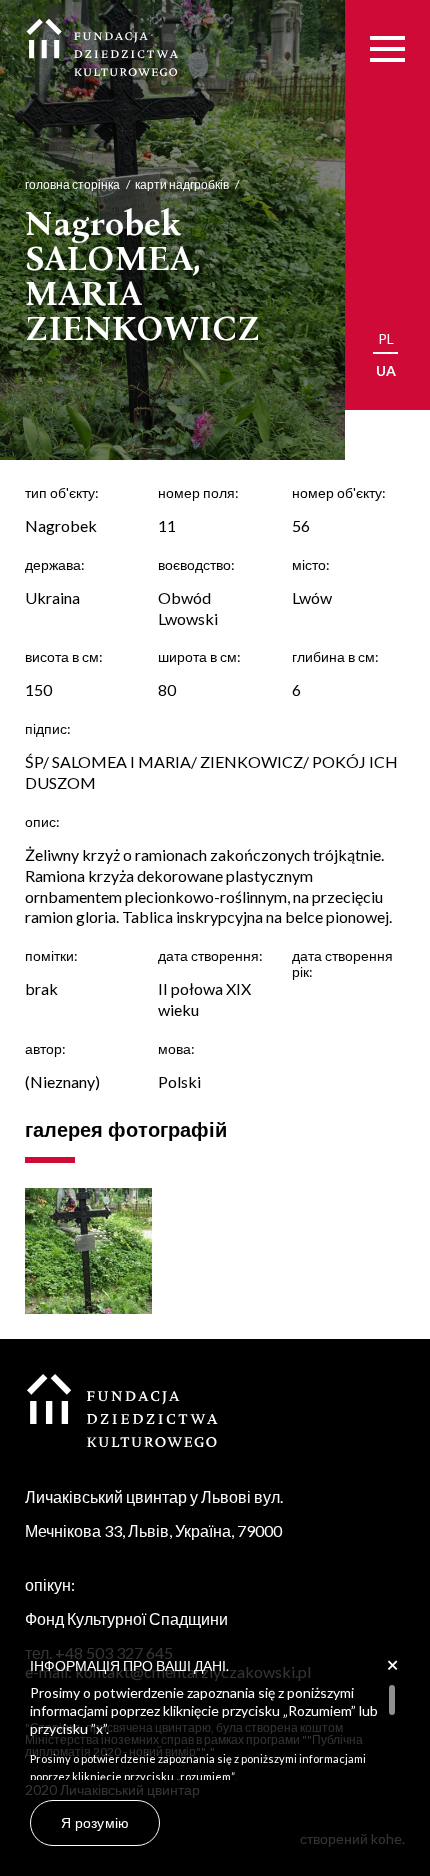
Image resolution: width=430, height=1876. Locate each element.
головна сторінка (72, 184)
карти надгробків (182, 184)
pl (386, 338)
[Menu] (387, 48)
